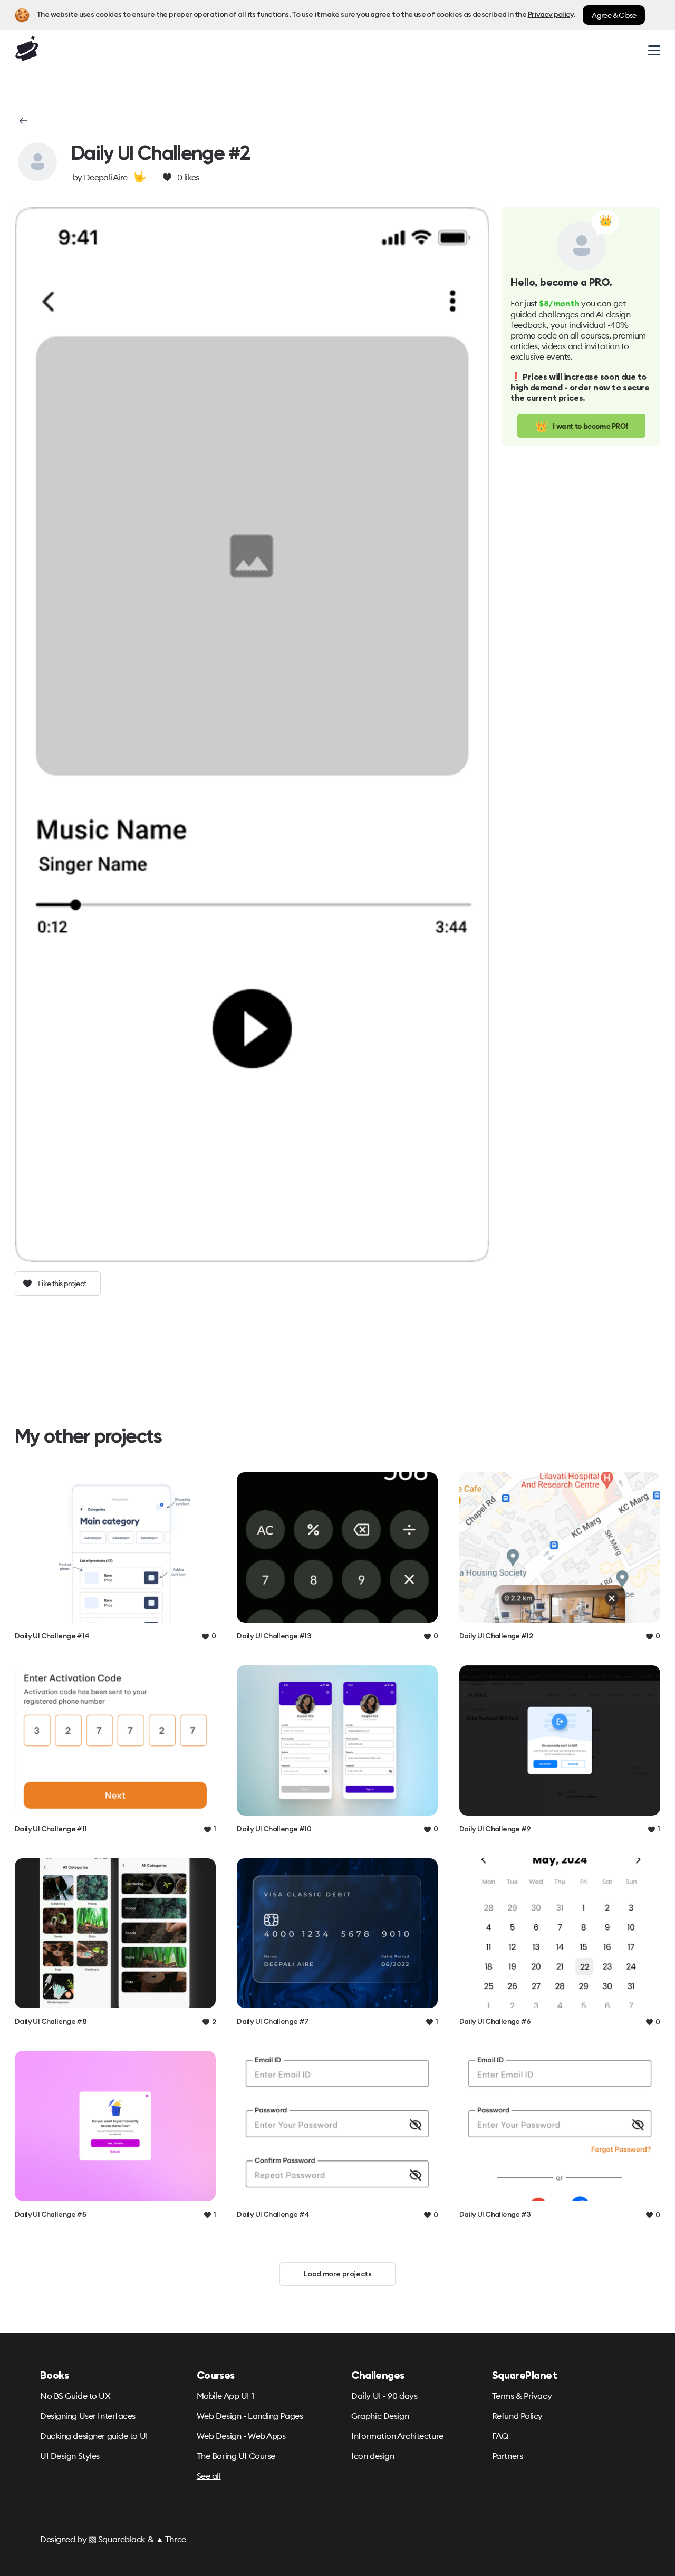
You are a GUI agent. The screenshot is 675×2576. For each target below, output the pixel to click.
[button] (22, 121)
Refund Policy (517, 2416)
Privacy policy (551, 15)
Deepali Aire (106, 177)
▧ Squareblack (117, 2539)
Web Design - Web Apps (241, 2436)
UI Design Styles (70, 2456)
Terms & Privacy (522, 2396)
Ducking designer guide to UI (94, 2436)
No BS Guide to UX (75, 2396)
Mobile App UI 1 (225, 2396)
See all (209, 2476)
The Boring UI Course (236, 2456)
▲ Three (171, 2539)
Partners (507, 2456)
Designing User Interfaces (88, 2416)
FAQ (500, 2436)
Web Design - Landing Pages (250, 2416)
